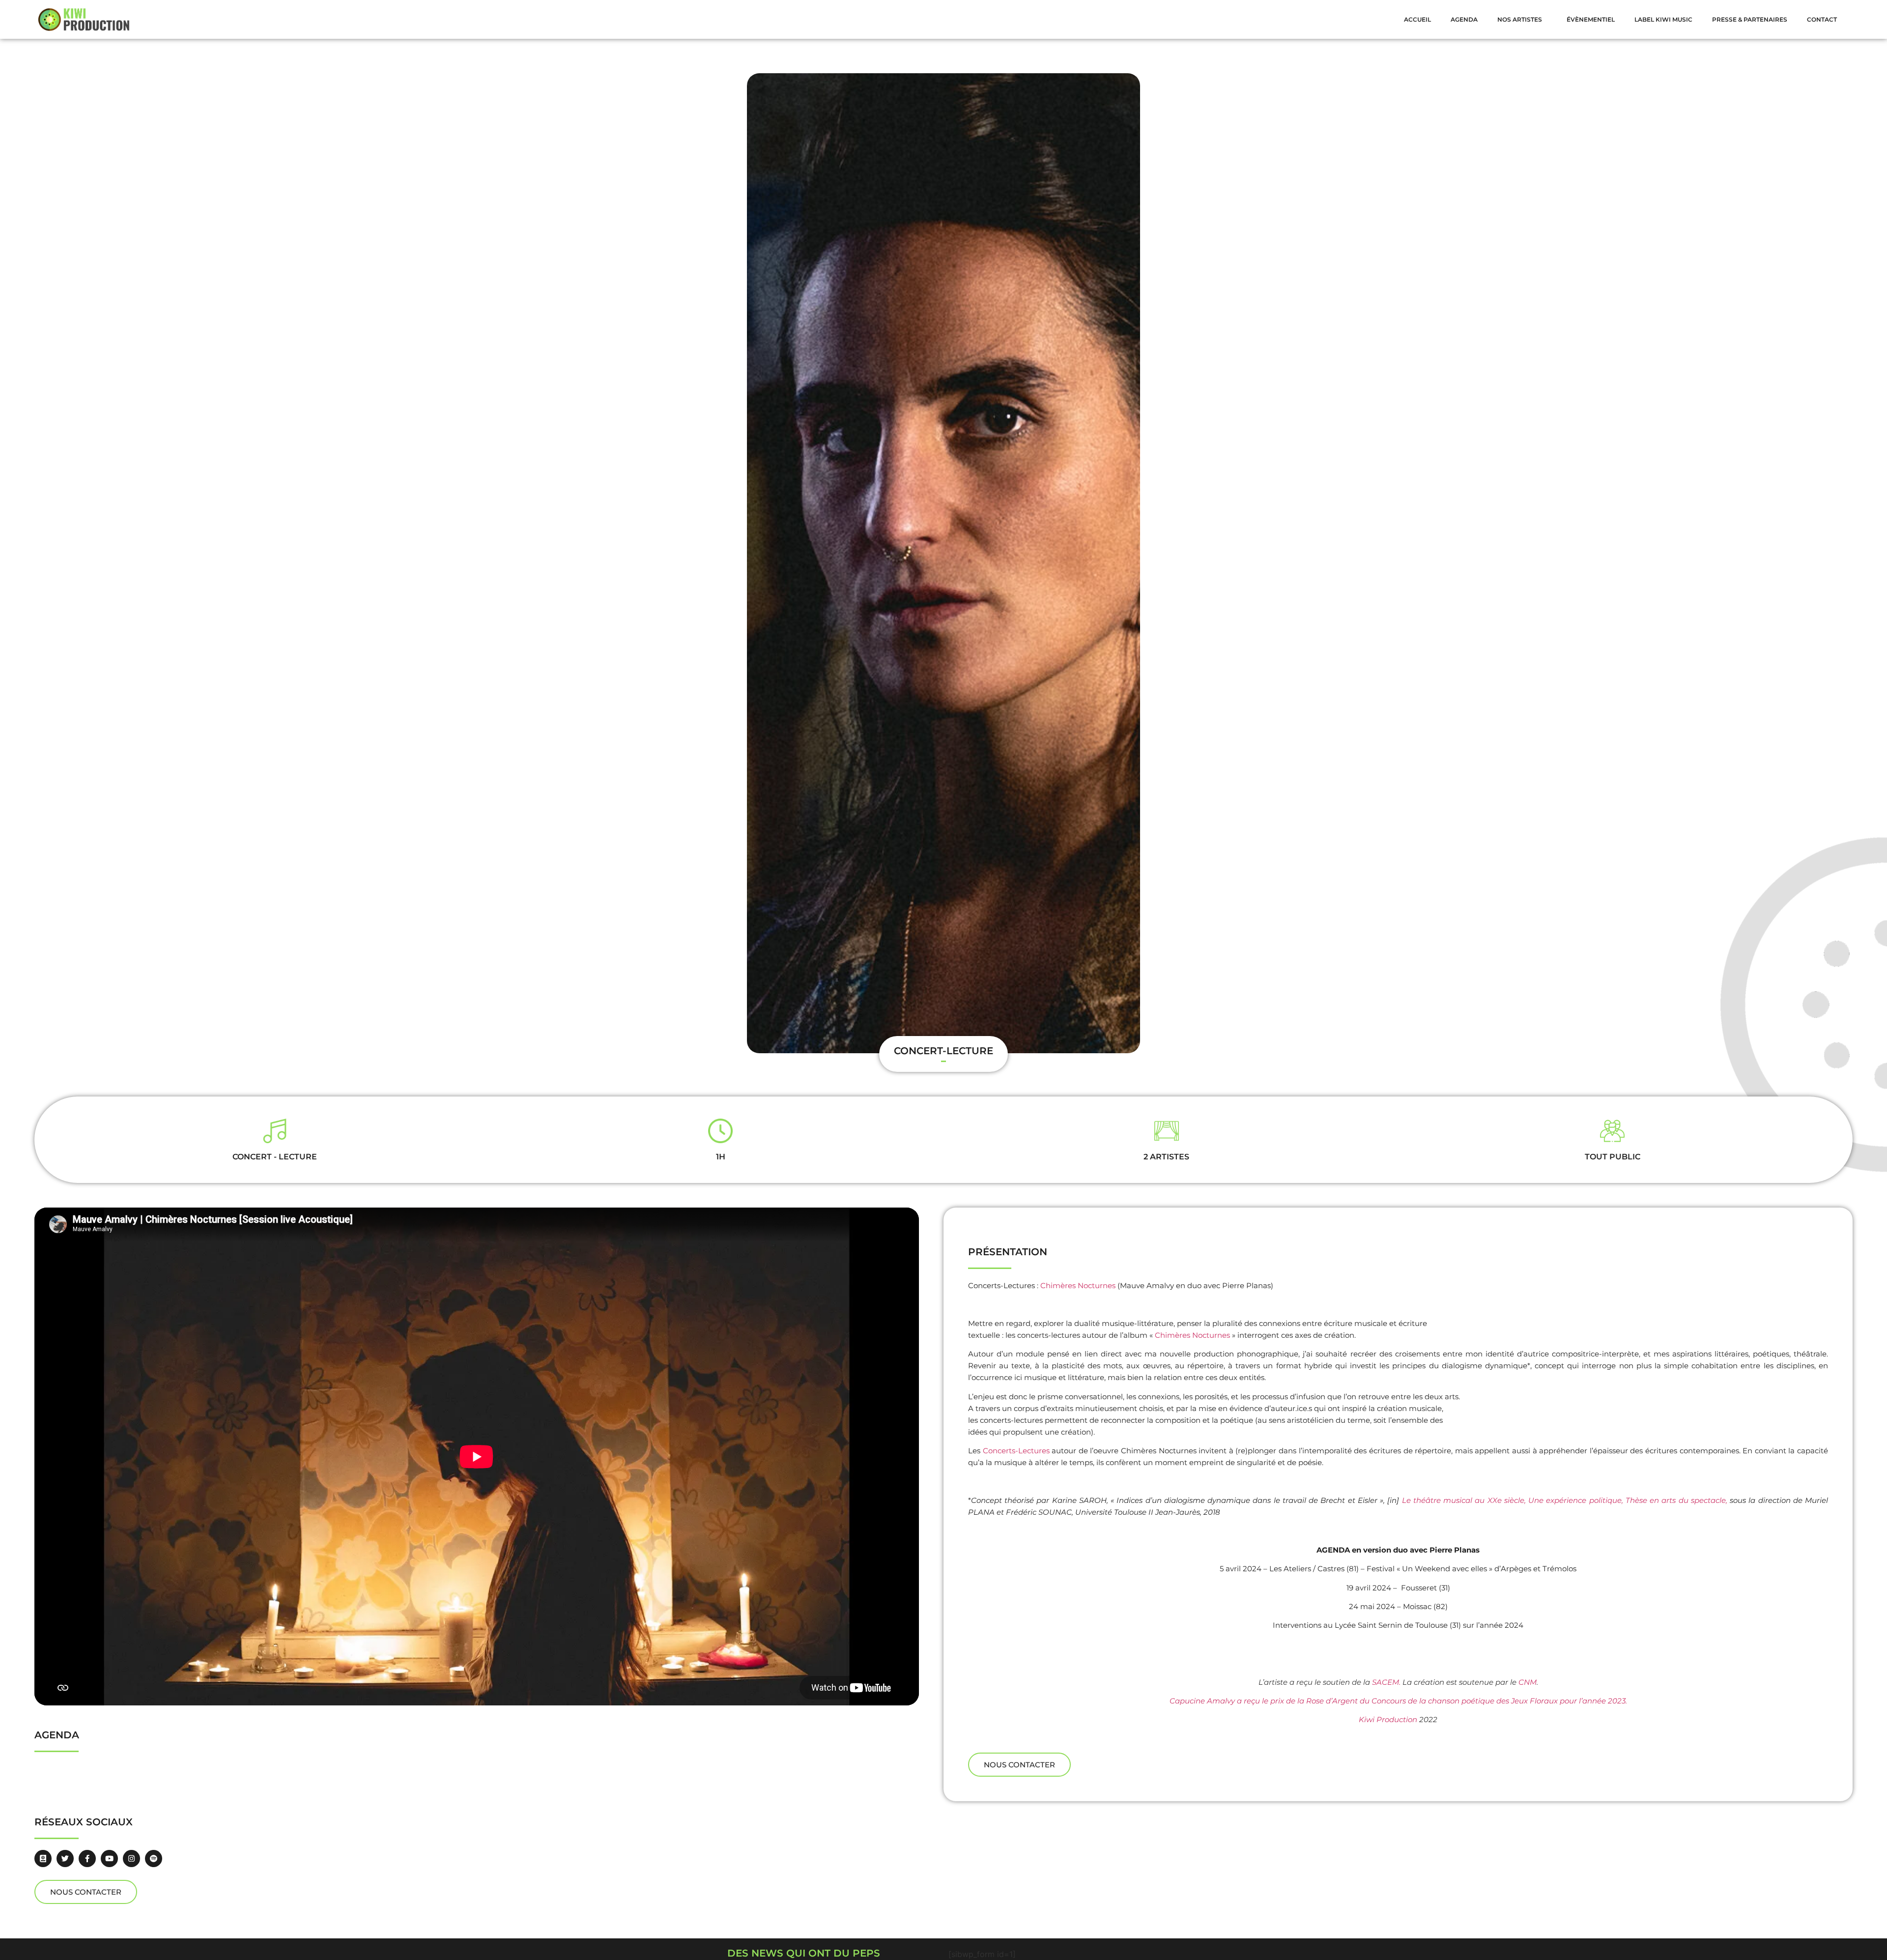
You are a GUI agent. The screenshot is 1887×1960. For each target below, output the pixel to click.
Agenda (1464, 19)
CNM (1528, 1682)
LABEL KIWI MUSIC (1663, 19)
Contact (1822, 19)
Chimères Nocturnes (1078, 1285)
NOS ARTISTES (1520, 19)
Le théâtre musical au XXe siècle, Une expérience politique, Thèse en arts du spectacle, (1565, 1500)
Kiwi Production (1388, 1719)
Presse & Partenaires (1750, 19)
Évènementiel (1591, 19)
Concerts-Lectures (1016, 1451)
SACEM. (1386, 1682)
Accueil (1417, 19)
